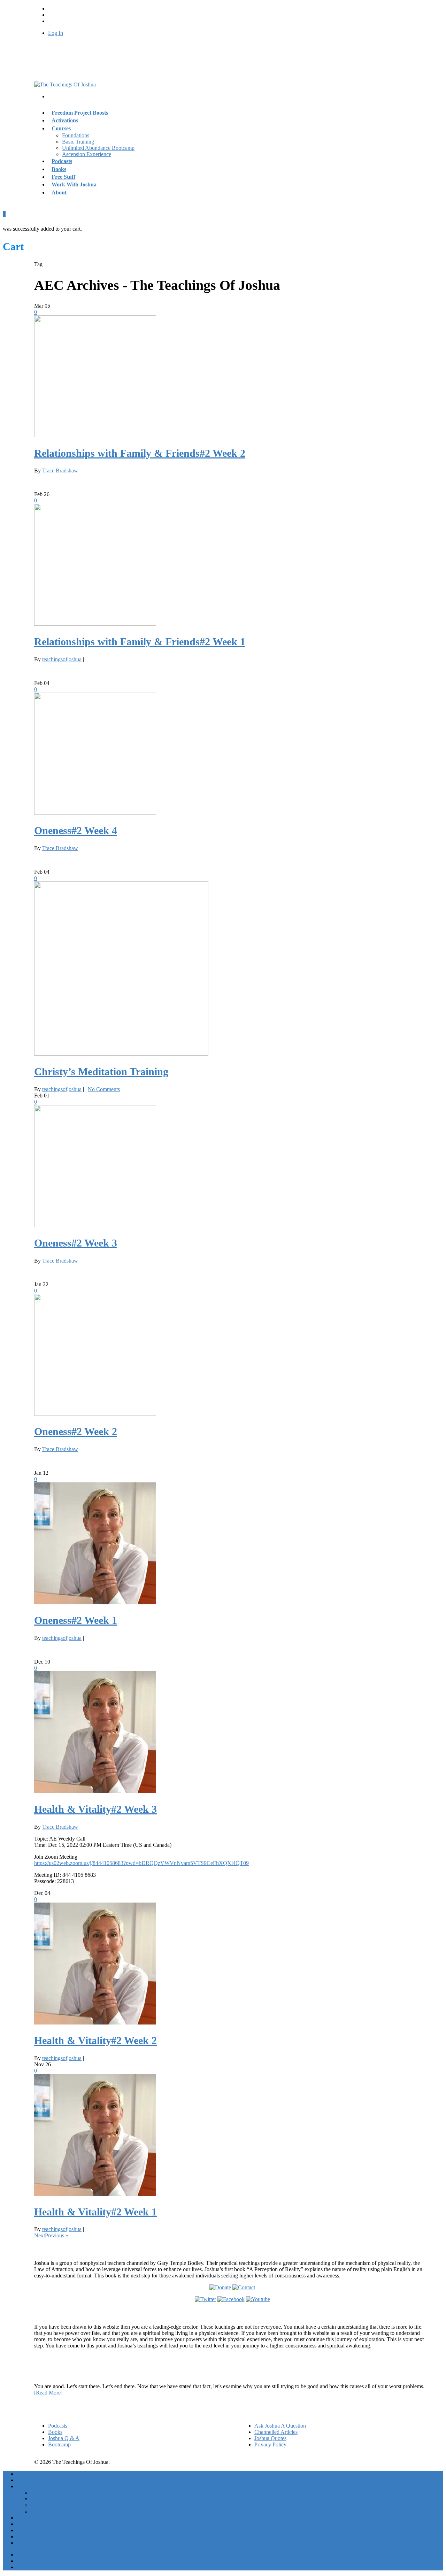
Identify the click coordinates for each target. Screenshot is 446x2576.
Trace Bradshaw (60, 471)
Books (55, 2432)
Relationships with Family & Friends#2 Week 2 (140, 453)
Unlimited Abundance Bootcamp (98, 148)
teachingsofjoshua (62, 659)
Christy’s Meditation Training (101, 1071)
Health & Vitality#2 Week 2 (95, 2040)
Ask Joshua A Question (280, 2426)
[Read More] (48, 2393)
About (59, 192)
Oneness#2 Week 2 (76, 1431)
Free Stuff (28, 2530)
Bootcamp (59, 2444)
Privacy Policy (270, 2444)
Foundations (76, 135)
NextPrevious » (51, 2235)
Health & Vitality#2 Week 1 (95, 2212)
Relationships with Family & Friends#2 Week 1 (140, 642)
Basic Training (78, 142)
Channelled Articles (276, 2432)
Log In (56, 33)
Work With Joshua (74, 184)
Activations (29, 2480)
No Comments (104, 1089)
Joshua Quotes (270, 2438)
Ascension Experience (87, 154)
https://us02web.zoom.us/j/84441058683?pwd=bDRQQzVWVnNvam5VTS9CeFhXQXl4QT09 (141, 1863)
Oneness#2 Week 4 (76, 830)
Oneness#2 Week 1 (76, 1620)
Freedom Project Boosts (80, 113)
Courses (61, 128)
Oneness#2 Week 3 (76, 1243)
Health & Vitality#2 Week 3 (95, 1809)
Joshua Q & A (64, 2438)
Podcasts (58, 2426)
